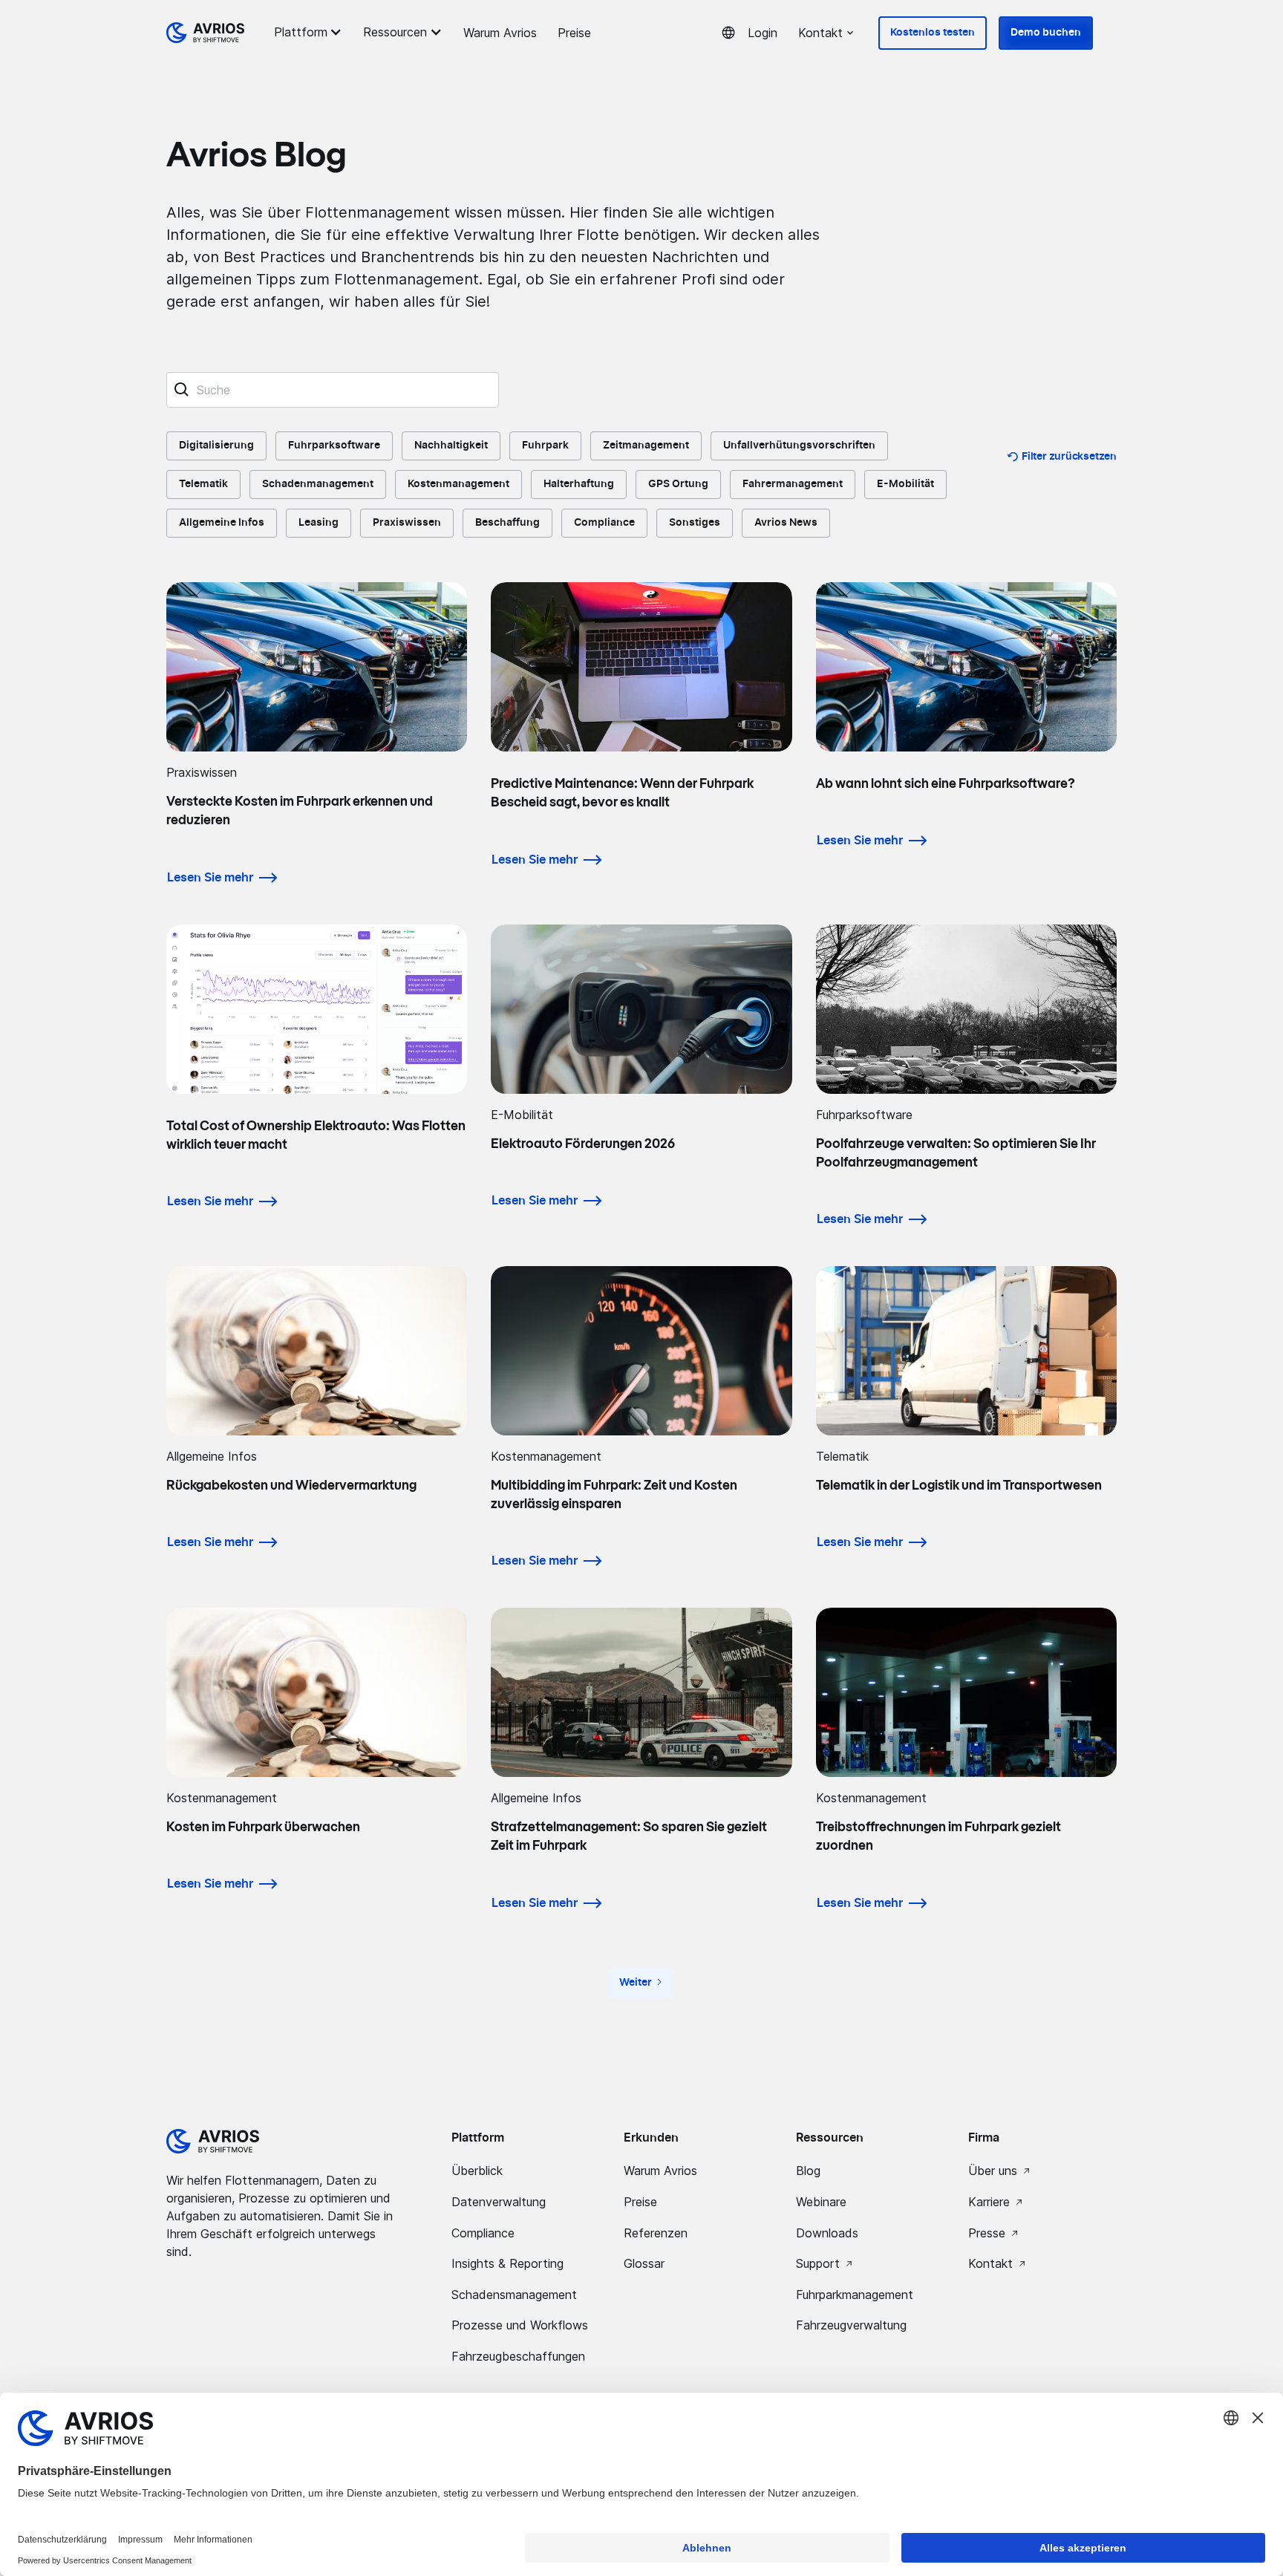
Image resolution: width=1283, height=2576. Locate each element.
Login (763, 33)
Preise (574, 33)
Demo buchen (1046, 33)
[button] (310, 32)
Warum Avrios (500, 33)
